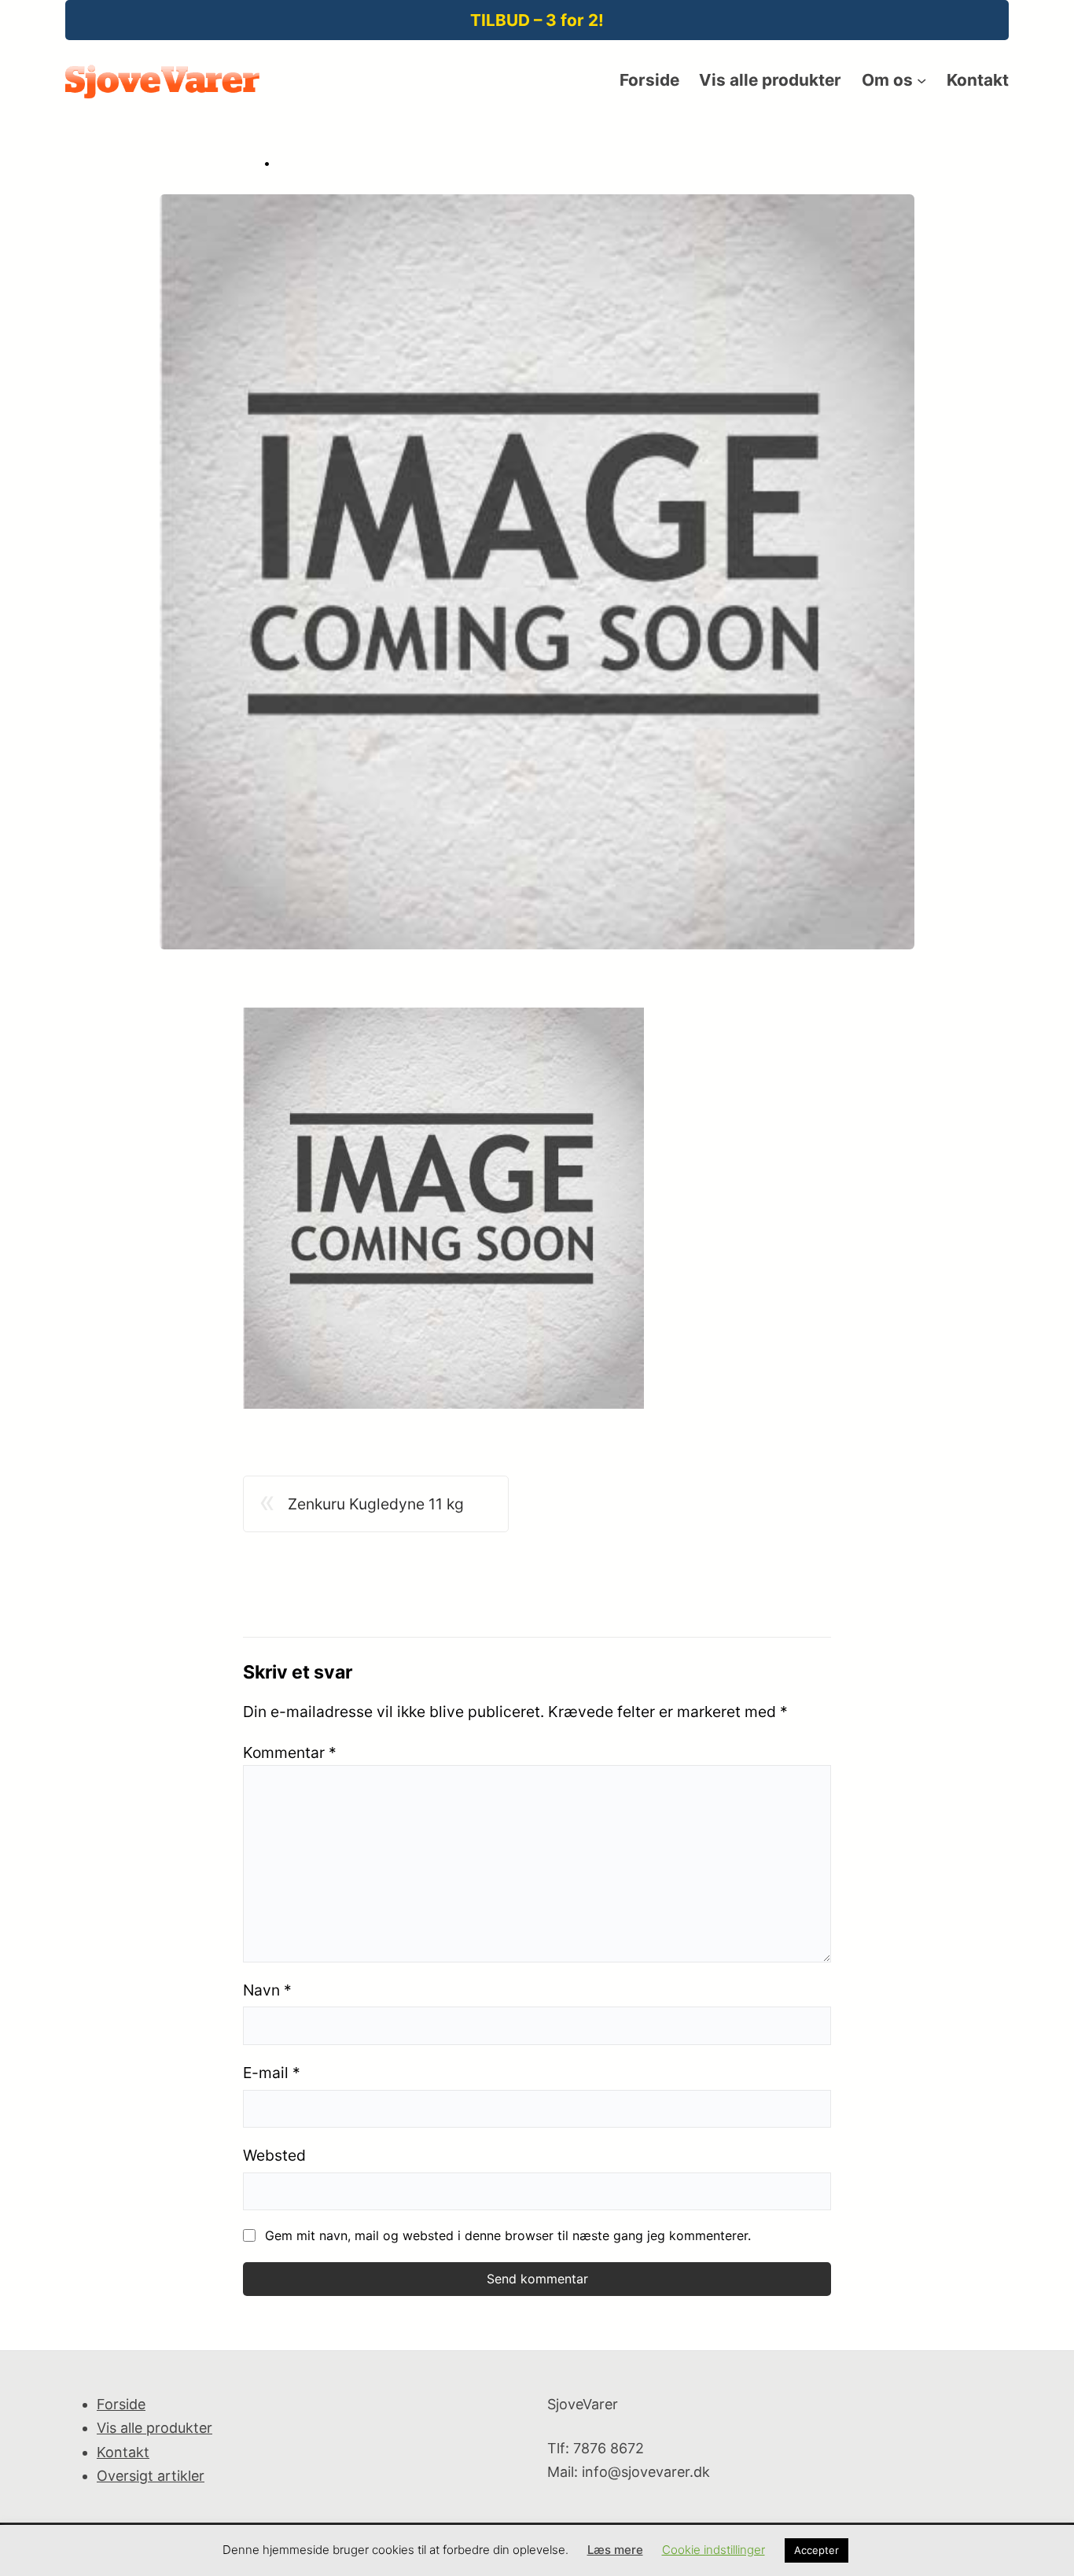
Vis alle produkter (154, 2428)
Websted (274, 2155)
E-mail (272, 2073)
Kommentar (290, 1752)
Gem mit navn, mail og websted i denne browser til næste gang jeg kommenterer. (508, 2235)
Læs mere (615, 2550)
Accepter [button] (817, 2550)
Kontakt (123, 2452)
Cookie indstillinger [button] (714, 2550)
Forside (121, 2404)
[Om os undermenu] (921, 80)
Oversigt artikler (151, 2476)
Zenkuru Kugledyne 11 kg (376, 1504)
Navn (267, 1990)
